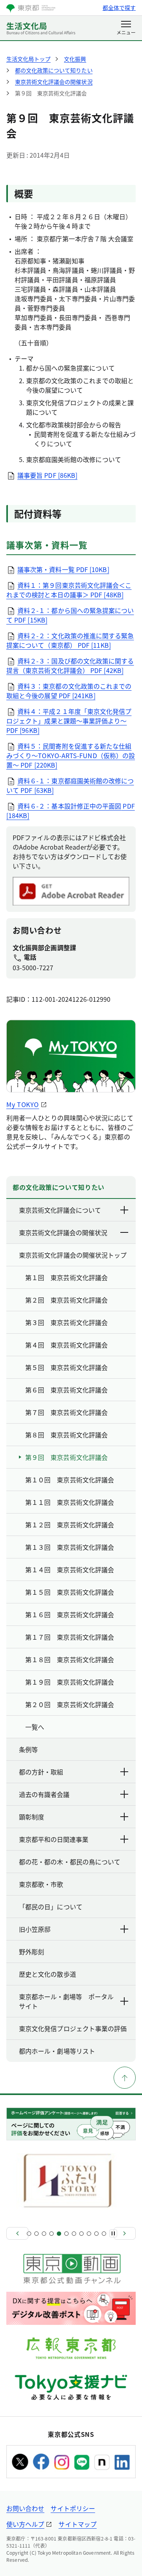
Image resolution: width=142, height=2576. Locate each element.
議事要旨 (47, 475)
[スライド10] (96, 2234)
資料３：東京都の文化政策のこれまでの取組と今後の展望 (69, 691)
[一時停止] (113, 2233)
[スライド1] (29, 2234)
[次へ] (125, 2233)
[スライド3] (44, 2234)
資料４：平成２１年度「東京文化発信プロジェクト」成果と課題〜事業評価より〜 (69, 721)
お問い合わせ (25, 2508)
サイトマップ (77, 2524)
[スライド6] (66, 2234)
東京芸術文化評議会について (60, 1210)
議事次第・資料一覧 (63, 569)
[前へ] (17, 2233)
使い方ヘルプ (25, 2524)
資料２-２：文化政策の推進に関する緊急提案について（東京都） (70, 640)
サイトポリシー (73, 2508)
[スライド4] (51, 2234)
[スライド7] (74, 2234)
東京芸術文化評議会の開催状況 (63, 1232)
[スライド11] (104, 2234)
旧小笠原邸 (35, 1929)
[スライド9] (89, 2234)
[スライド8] (81, 2234)
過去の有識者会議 (44, 1794)
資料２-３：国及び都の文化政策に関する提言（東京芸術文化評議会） (70, 665)
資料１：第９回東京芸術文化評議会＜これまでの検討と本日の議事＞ (69, 590)
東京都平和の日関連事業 (54, 1839)
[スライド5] (59, 2234)
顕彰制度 (32, 1817)
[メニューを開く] (126, 28)
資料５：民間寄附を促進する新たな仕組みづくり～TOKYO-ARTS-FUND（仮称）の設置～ (71, 755)
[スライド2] (36, 2234)
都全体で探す (119, 7)
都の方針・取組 (41, 1772)
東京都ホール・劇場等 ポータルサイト (66, 2001)
